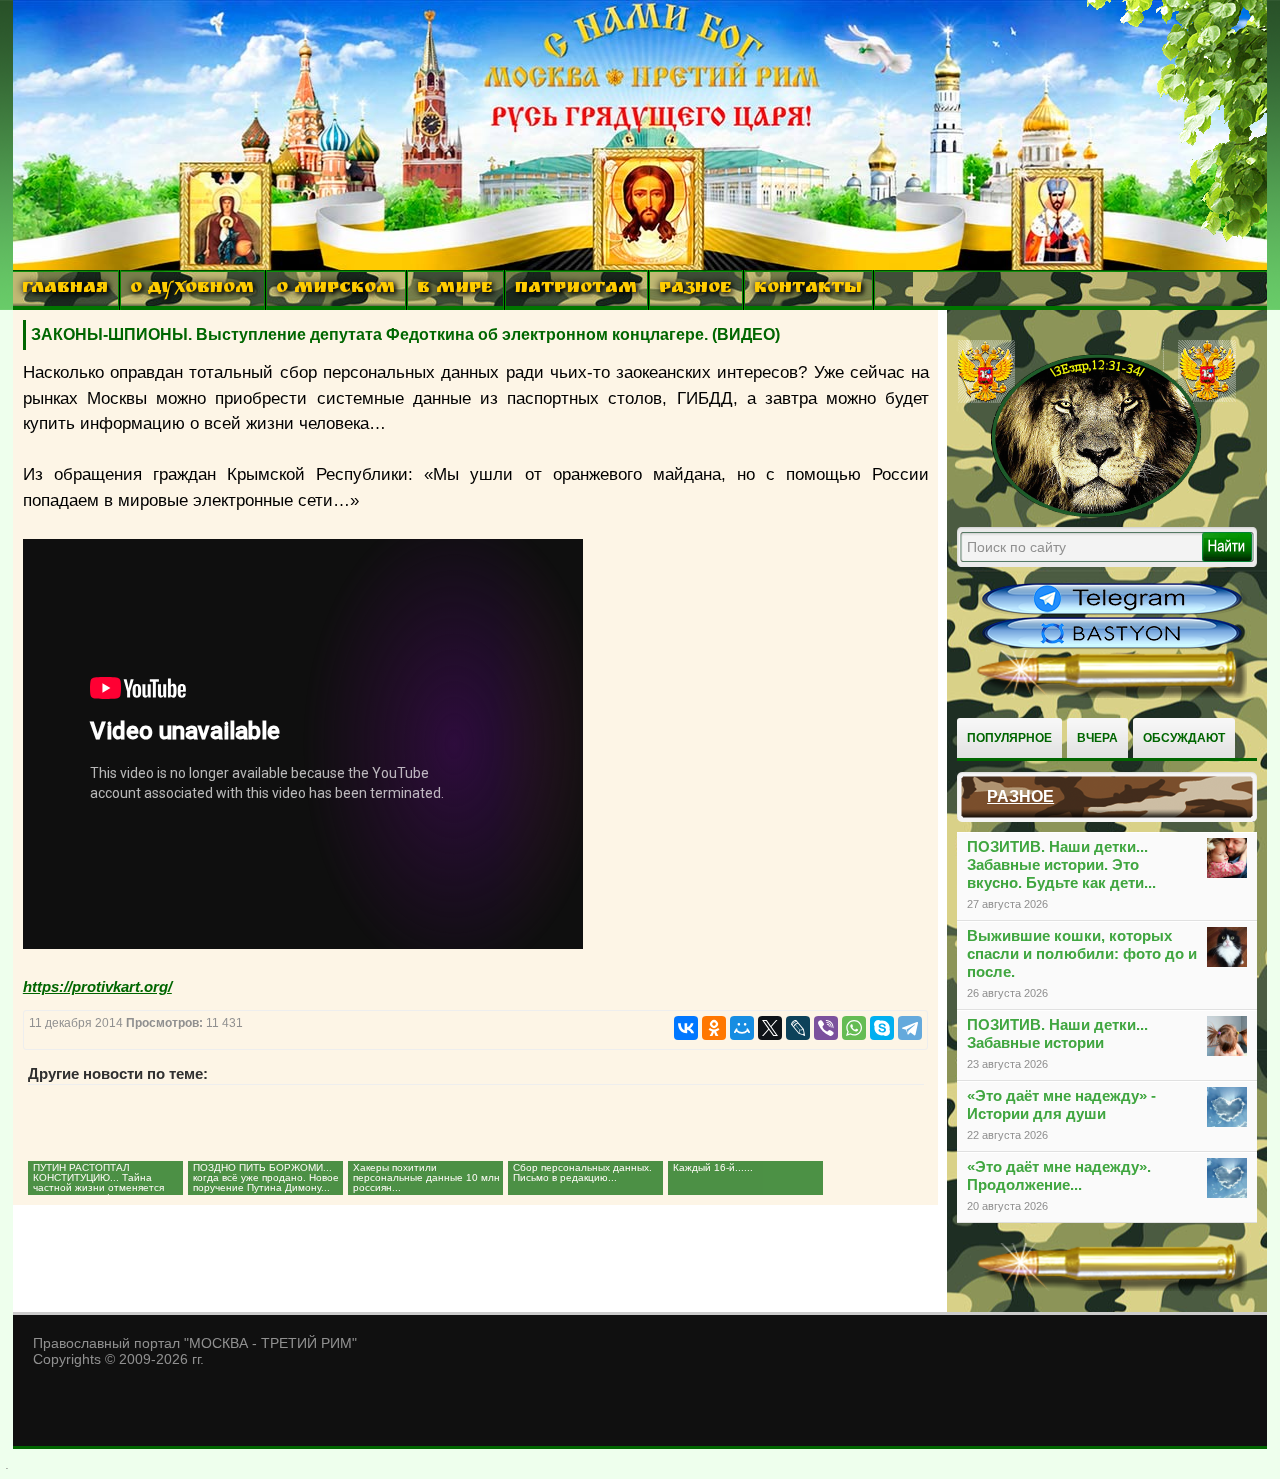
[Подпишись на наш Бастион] (1112, 646)
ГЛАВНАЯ (65, 289)
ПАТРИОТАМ (576, 289)
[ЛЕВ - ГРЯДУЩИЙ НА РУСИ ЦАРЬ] (1097, 513)
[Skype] (882, 1028)
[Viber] (826, 1028)
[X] (770, 1028)
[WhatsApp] (854, 1028)
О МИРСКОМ (335, 289)
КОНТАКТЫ (808, 289)
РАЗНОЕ (695, 289)
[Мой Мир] (742, 1028)
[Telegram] (910, 1028)
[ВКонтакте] (686, 1028)
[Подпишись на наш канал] (1112, 612)
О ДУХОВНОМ (192, 289)
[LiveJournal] (798, 1028)
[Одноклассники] (714, 1028)
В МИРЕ (455, 289)
